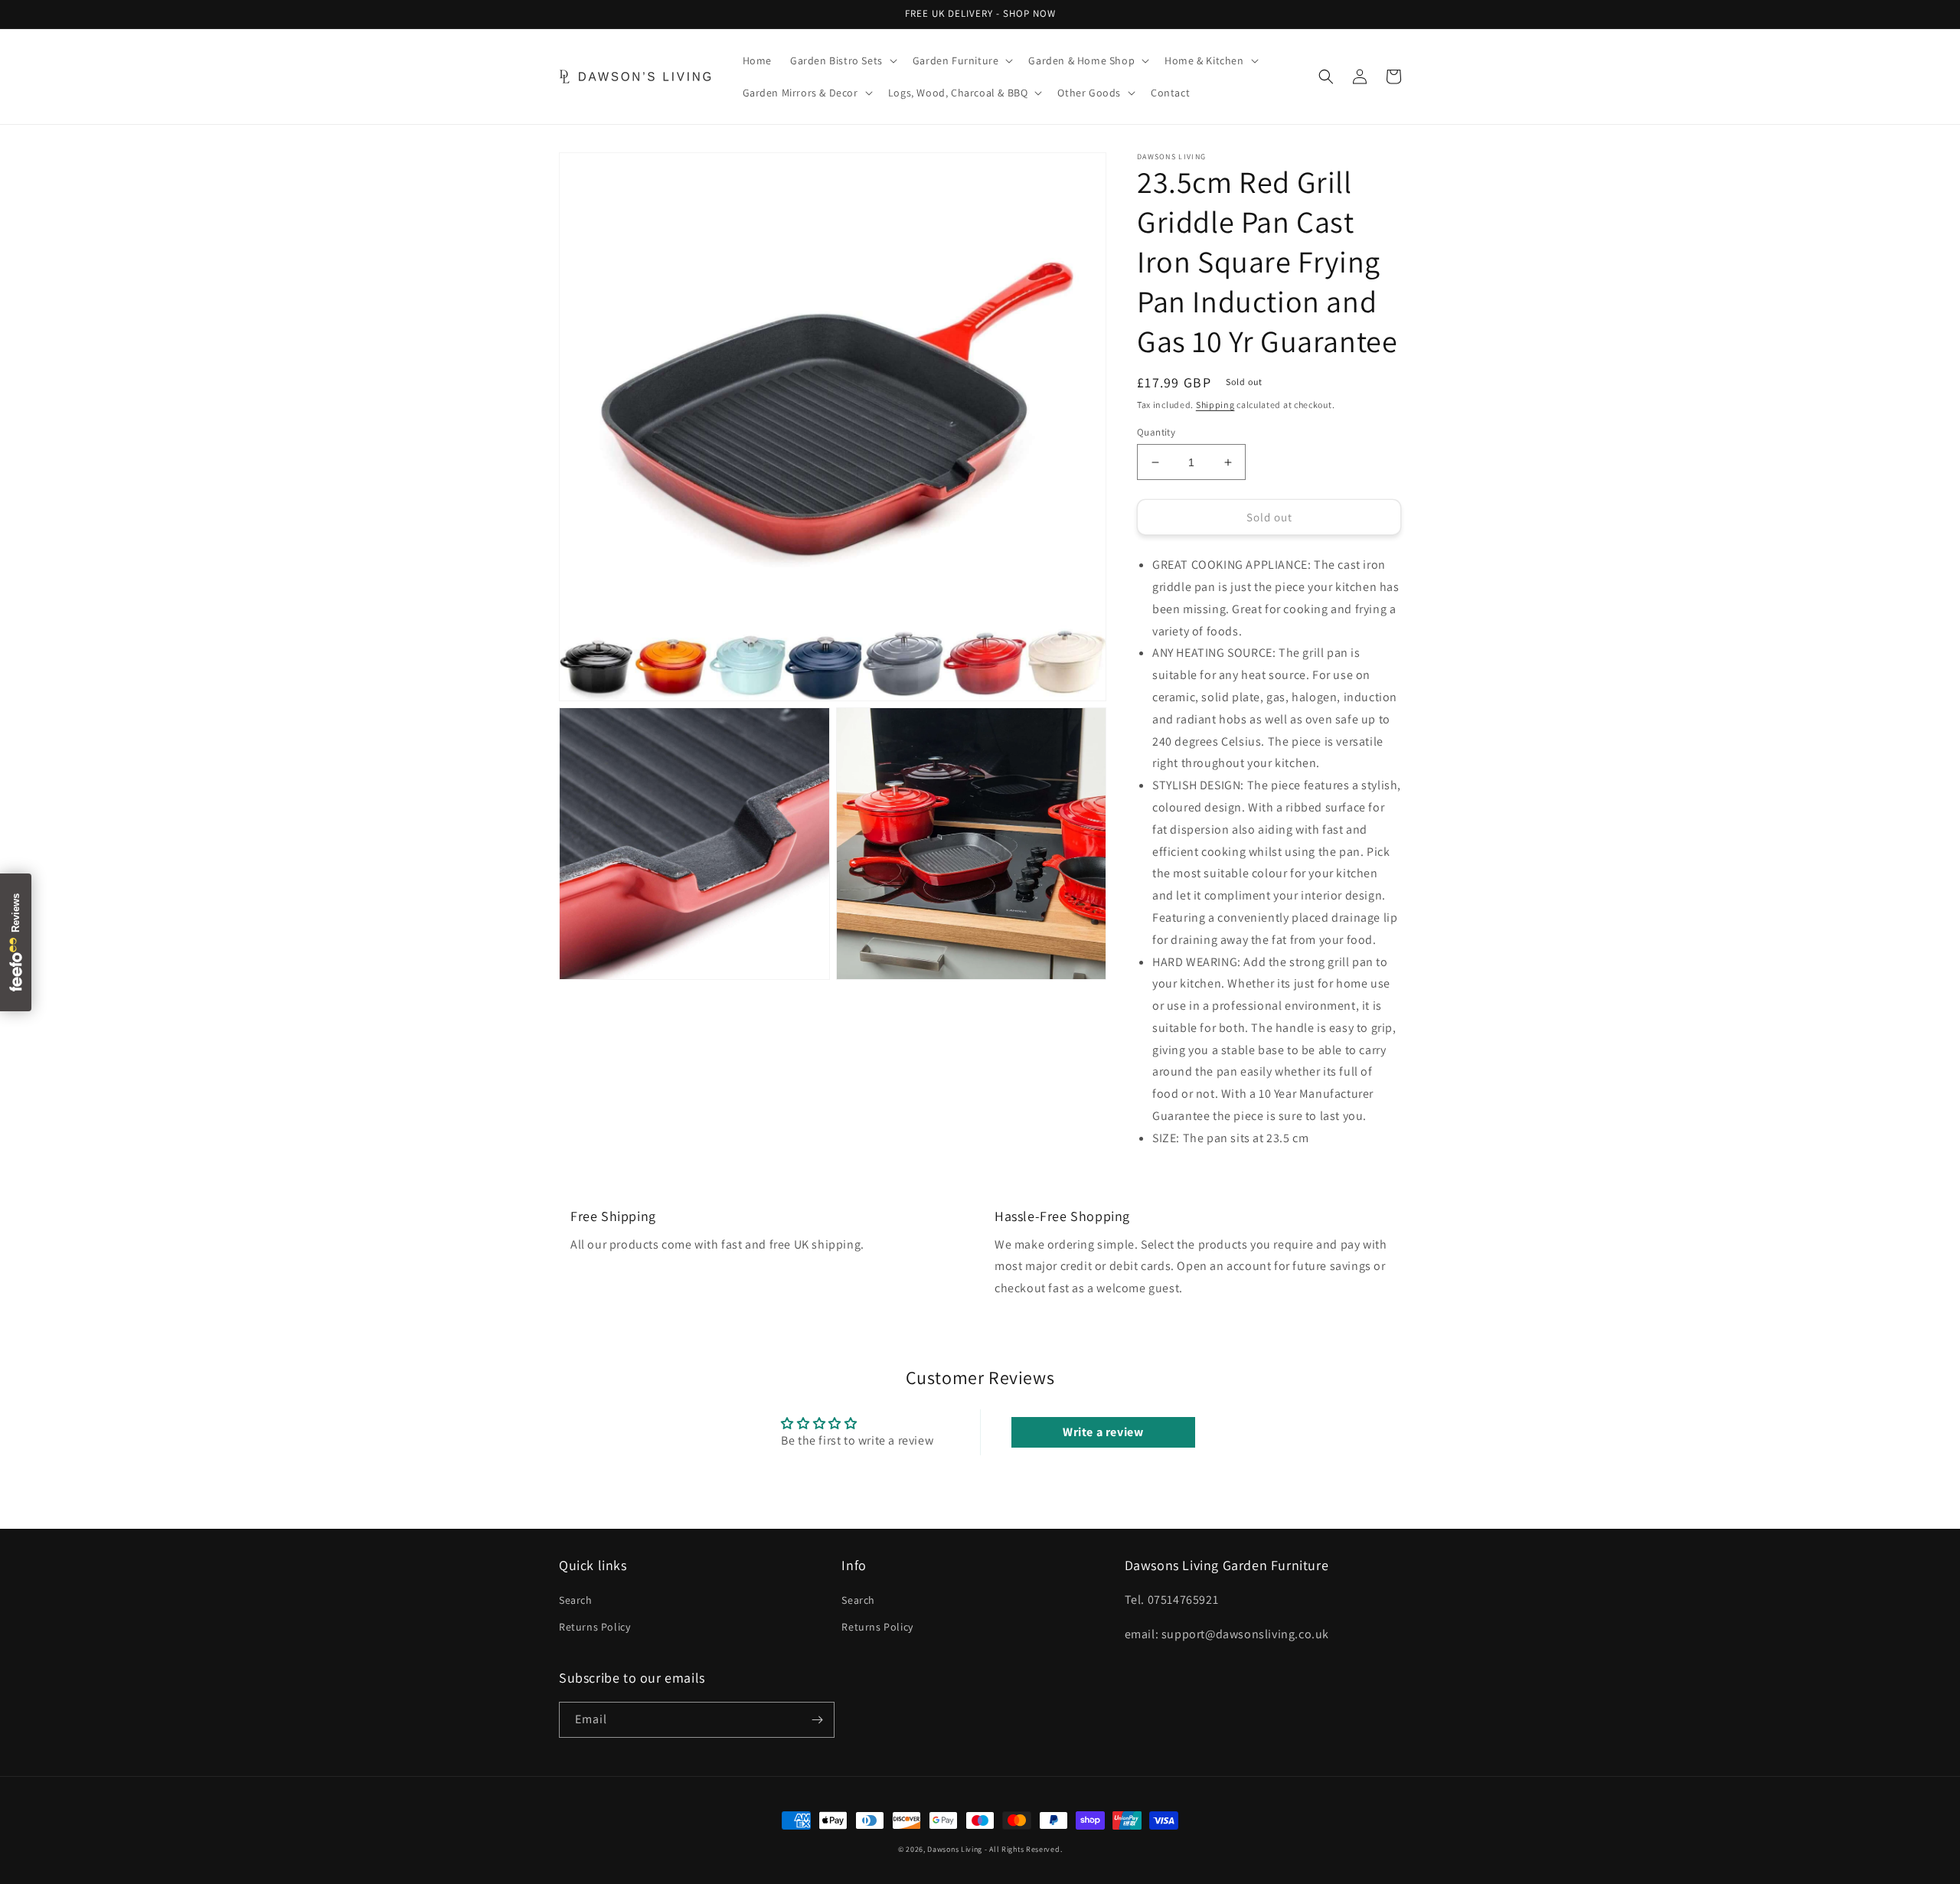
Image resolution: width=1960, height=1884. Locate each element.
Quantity (1156, 432)
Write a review (1103, 1432)
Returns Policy (595, 1627)
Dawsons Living (955, 1849)
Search (576, 1600)
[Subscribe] (817, 1720)
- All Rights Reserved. (1023, 1849)
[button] (842, 60)
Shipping (1215, 405)
